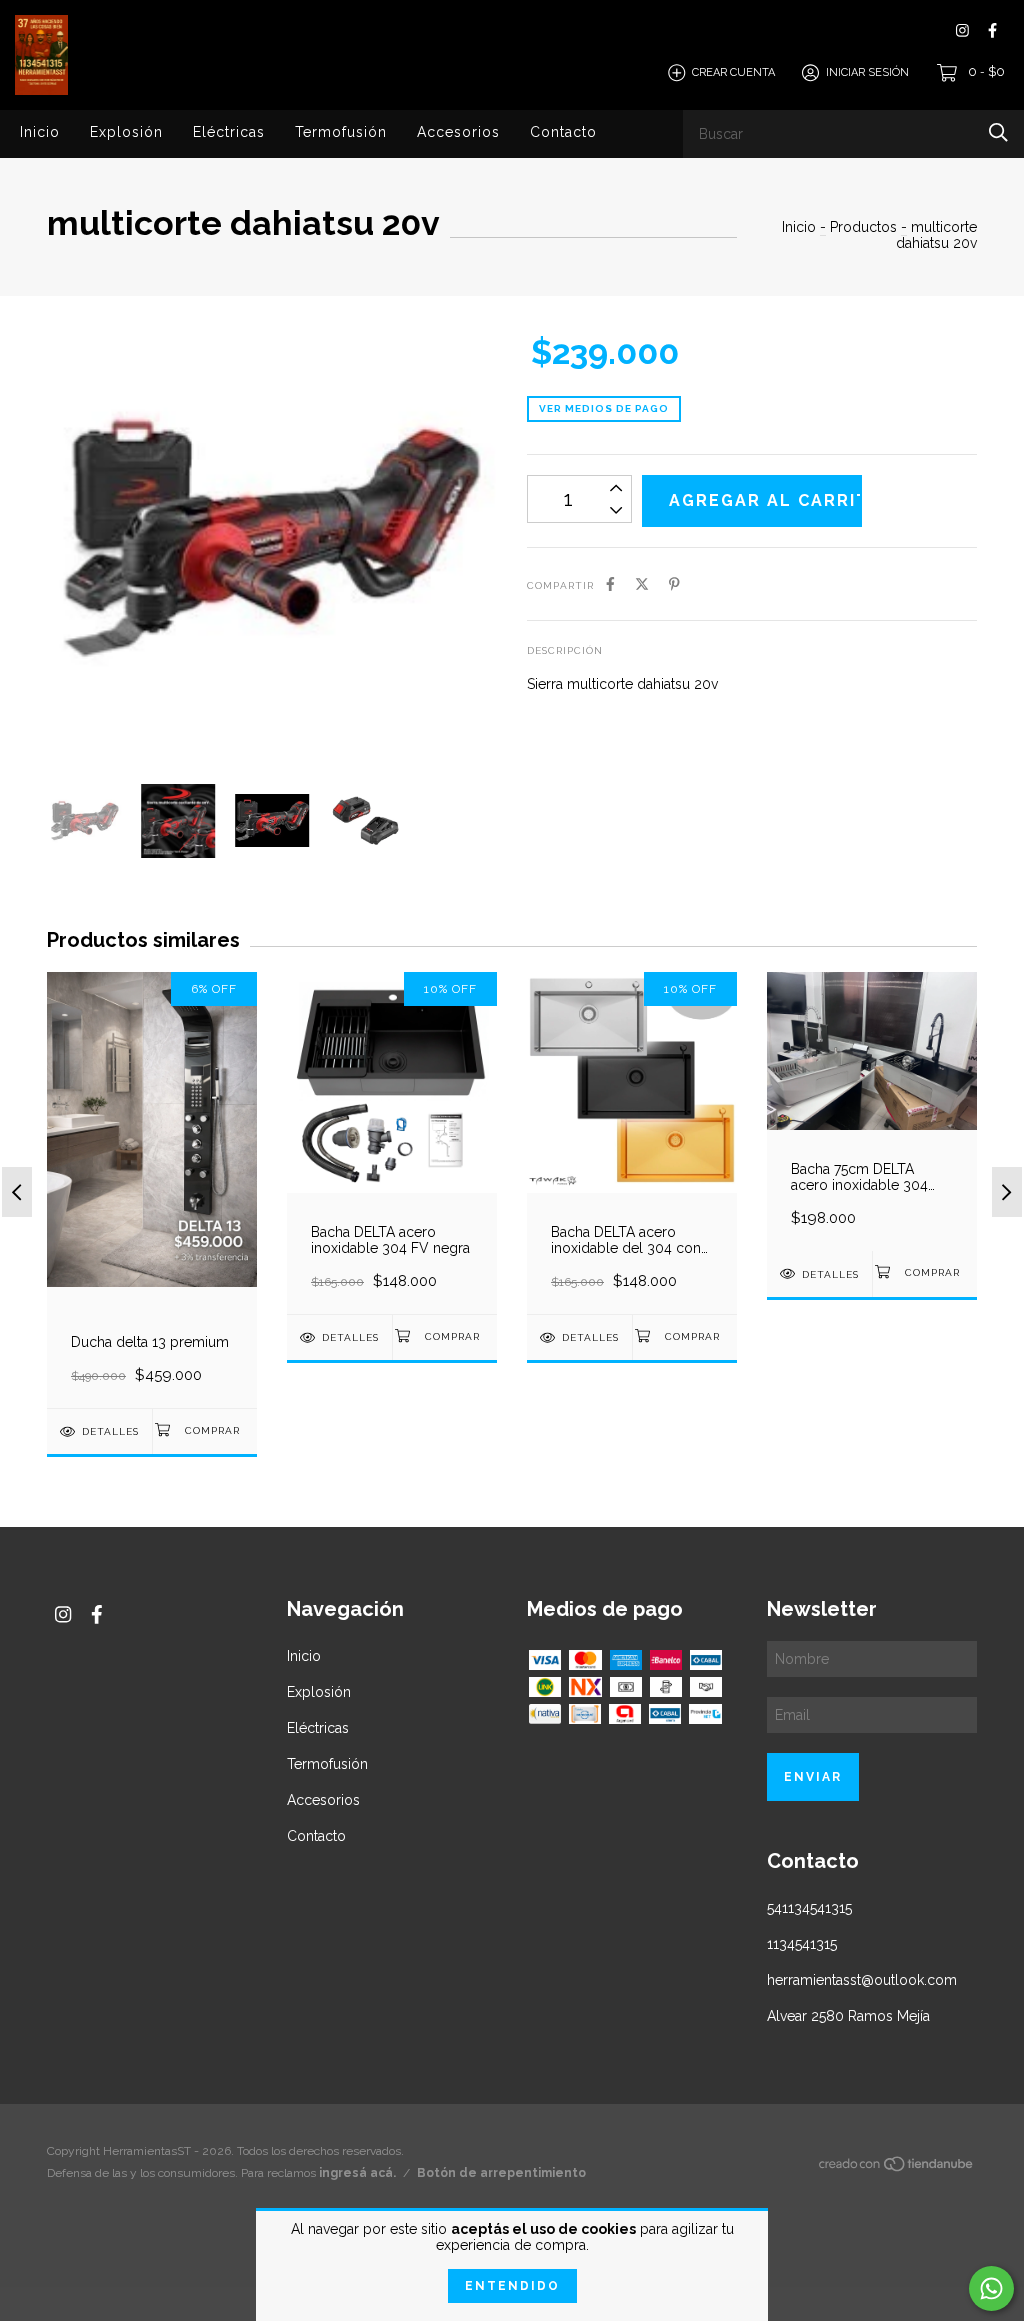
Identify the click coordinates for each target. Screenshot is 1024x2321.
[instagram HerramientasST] (962, 30)
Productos (863, 227)
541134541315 (809, 1908)
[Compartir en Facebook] (610, 584)
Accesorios (458, 132)
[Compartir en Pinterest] (674, 584)
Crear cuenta (733, 72)
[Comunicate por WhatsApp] (991, 2288)
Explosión (126, 132)
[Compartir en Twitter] (642, 584)
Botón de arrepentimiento (501, 2173)
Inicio (40, 132)
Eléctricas (229, 132)
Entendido (512, 2286)
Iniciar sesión (867, 72)
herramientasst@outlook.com (862, 1980)
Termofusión (341, 132)
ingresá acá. (357, 2173)
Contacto (563, 132)
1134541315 (802, 1944)
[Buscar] (998, 132)
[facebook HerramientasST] (992, 30)
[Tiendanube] (897, 2168)
